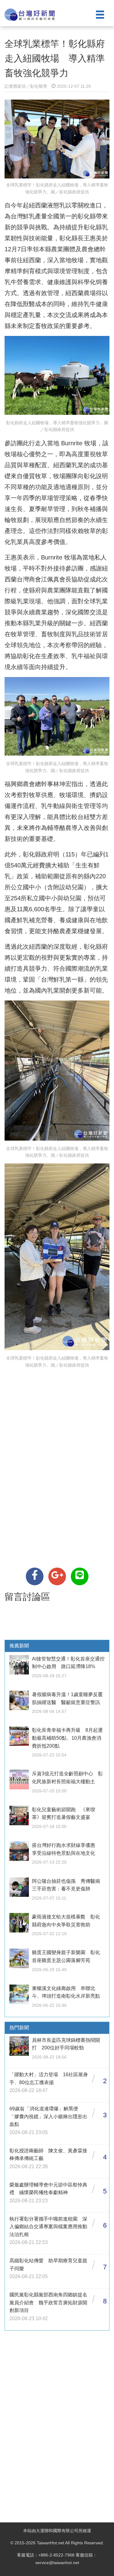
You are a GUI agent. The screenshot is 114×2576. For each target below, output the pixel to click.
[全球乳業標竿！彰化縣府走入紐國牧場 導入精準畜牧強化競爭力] (35, 1576)
